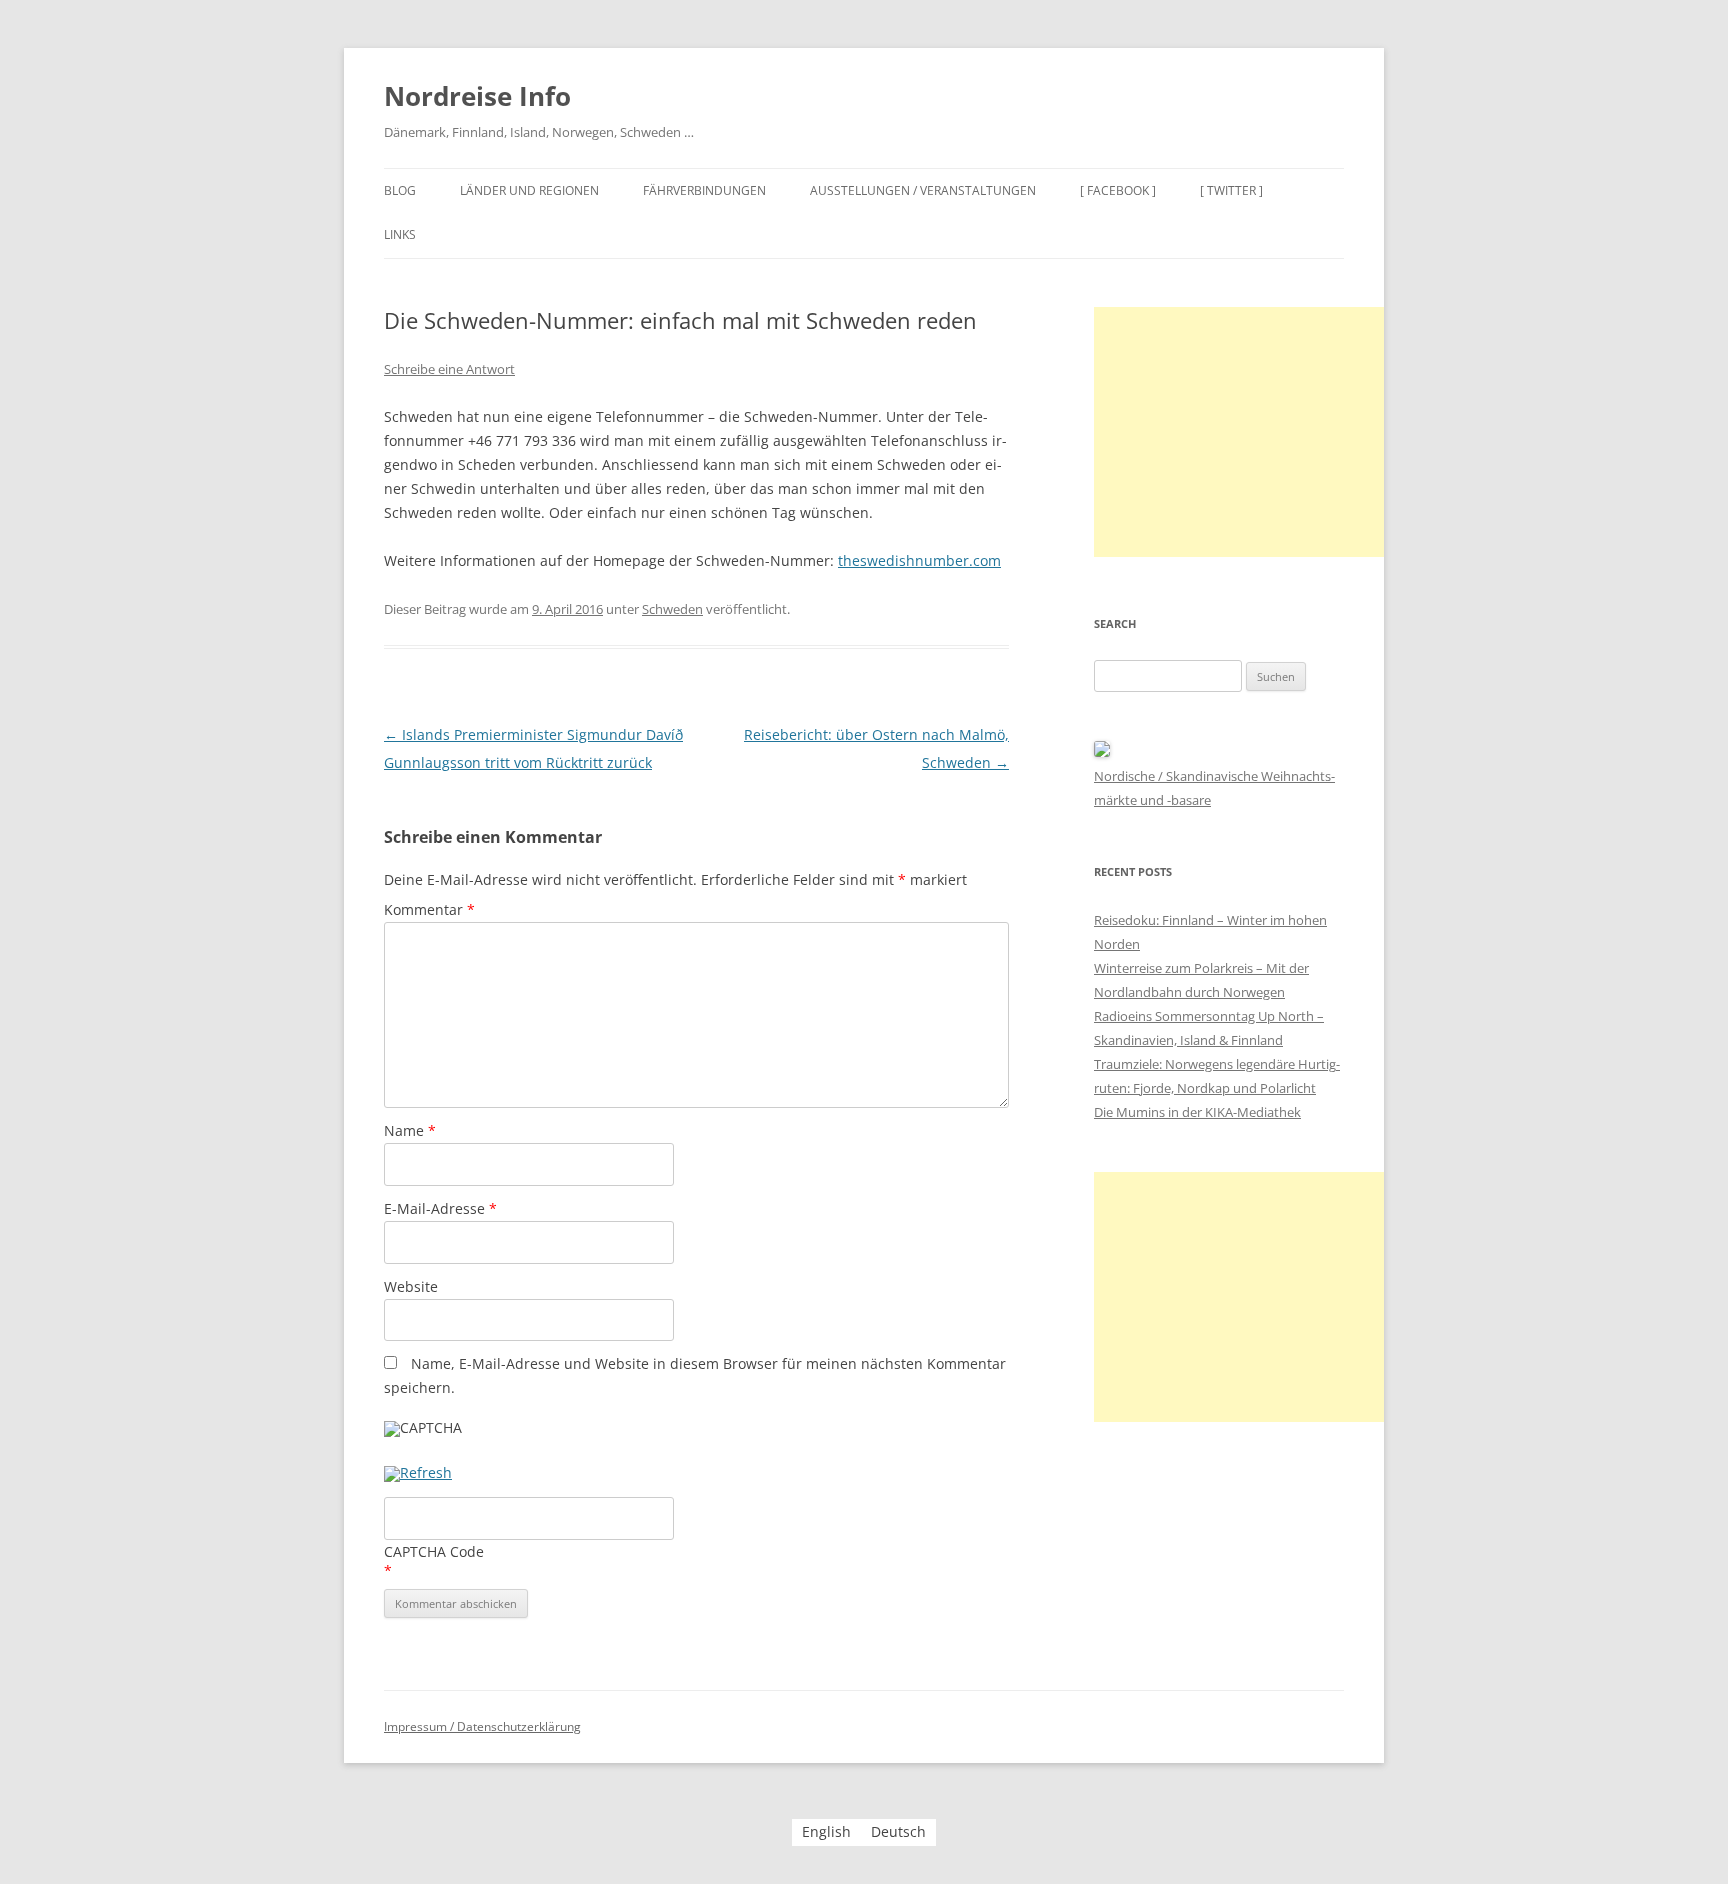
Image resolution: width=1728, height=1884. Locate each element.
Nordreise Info (477, 96)
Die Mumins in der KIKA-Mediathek (1197, 1112)
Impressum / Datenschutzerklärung (482, 1726)
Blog (400, 190)
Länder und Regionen (529, 190)
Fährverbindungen (704, 190)
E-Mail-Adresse (440, 1208)
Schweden (672, 609)
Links (400, 234)
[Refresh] (418, 1474)
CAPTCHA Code (434, 1551)
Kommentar (429, 909)
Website (411, 1286)
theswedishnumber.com (919, 560)
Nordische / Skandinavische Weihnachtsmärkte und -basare (1214, 788)
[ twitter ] (1231, 190)
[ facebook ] (1118, 190)
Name (410, 1130)
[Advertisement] (1244, 432)
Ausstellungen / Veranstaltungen (923, 190)
